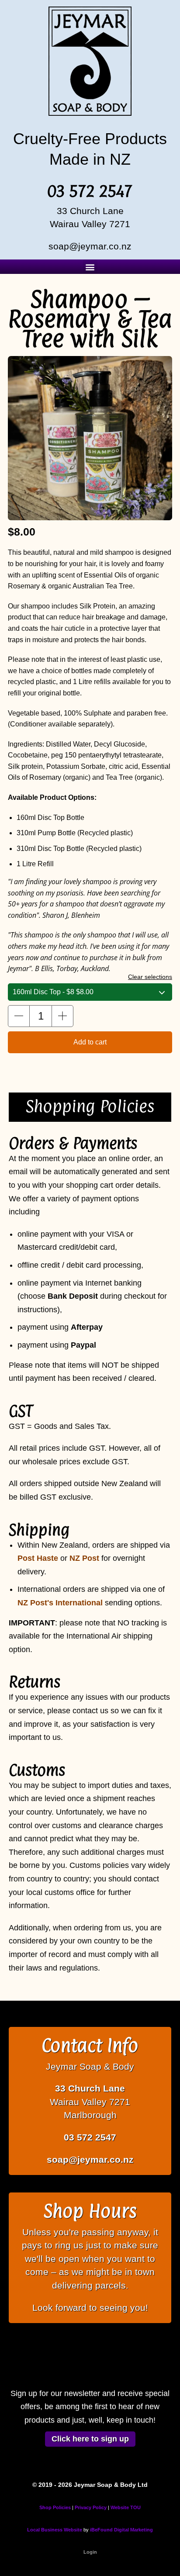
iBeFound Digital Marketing (121, 2530)
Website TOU (126, 2507)
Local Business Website (55, 2530)
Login (90, 2552)
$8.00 (53, 992)
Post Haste (38, 1558)
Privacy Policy (91, 2507)
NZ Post (84, 1558)
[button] (90, 267)
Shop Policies (55, 2507)
